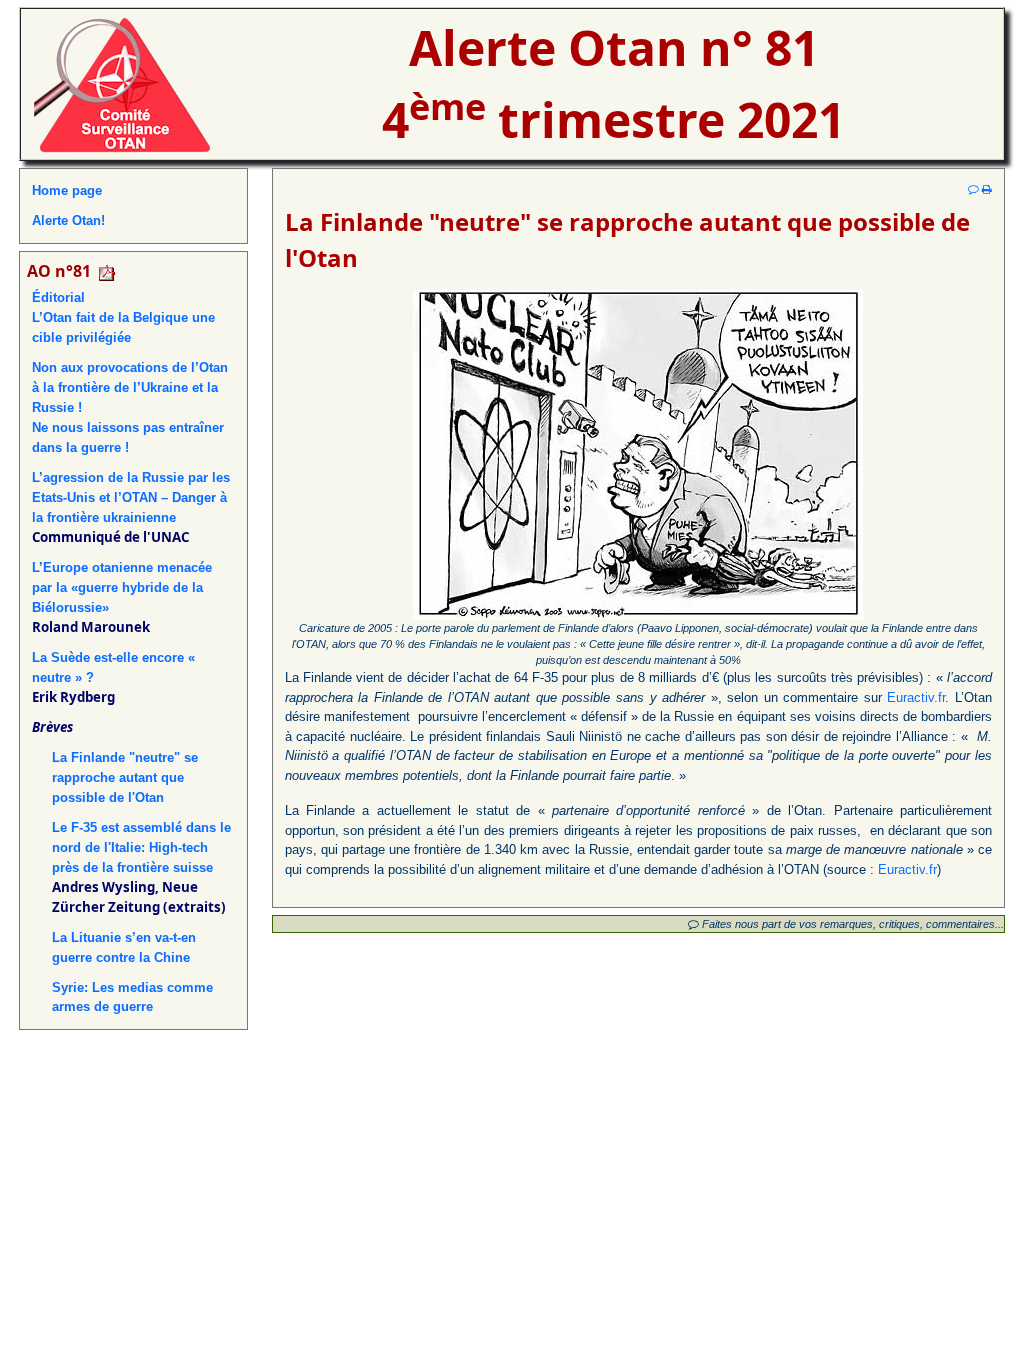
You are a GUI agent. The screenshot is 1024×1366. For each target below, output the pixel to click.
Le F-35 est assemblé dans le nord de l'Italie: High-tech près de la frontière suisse (141, 847)
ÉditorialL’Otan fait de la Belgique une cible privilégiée (123, 317)
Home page (67, 190)
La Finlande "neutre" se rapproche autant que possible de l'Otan (125, 777)
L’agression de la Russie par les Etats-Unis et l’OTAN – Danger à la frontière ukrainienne (131, 497)
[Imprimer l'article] (987, 189)
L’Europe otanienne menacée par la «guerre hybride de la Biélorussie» (122, 587)
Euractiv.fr (916, 697)
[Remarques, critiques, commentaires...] (973, 189)
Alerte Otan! (68, 220)
